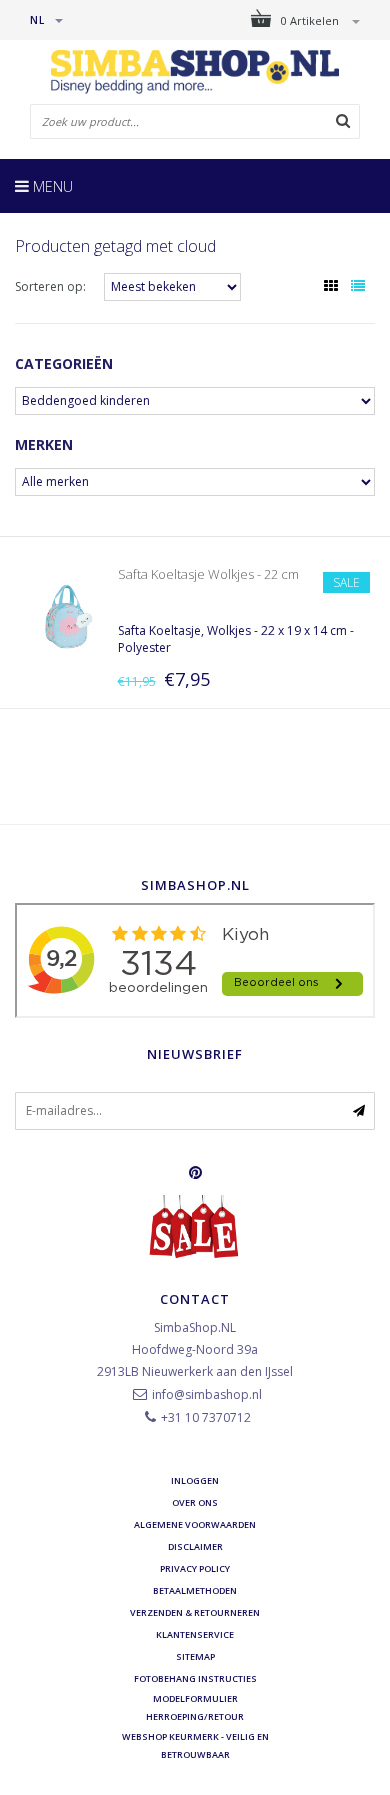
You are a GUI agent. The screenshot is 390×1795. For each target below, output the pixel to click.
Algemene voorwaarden (195, 1524)
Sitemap (195, 1656)
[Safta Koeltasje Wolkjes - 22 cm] (66, 615)
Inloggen (195, 1480)
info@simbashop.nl (207, 1394)
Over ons (195, 1502)
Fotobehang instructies (195, 1678)
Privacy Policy (195, 1568)
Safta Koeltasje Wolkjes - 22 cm (208, 574)
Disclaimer (195, 1546)
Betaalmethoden (195, 1590)
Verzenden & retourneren (195, 1612)
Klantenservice (195, 1634)
